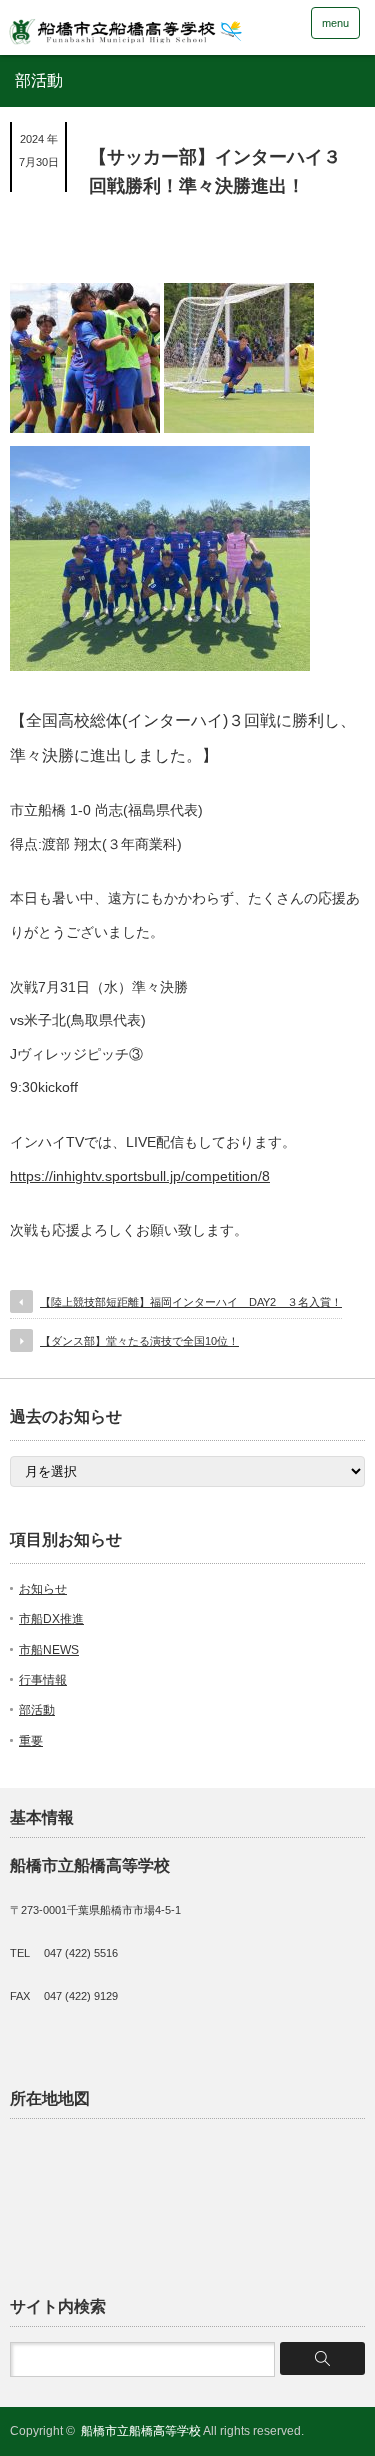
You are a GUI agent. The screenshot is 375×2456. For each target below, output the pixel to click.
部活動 (37, 1710)
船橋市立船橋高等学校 (141, 2431)
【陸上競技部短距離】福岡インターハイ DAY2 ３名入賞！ (191, 1302)
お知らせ (43, 1589)
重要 (31, 1741)
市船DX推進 (51, 1619)
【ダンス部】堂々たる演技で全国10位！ (139, 1341)
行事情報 (43, 1680)
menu (335, 23)
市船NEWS (49, 1650)
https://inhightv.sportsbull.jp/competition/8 (140, 1176)
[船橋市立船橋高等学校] (155, 26)
